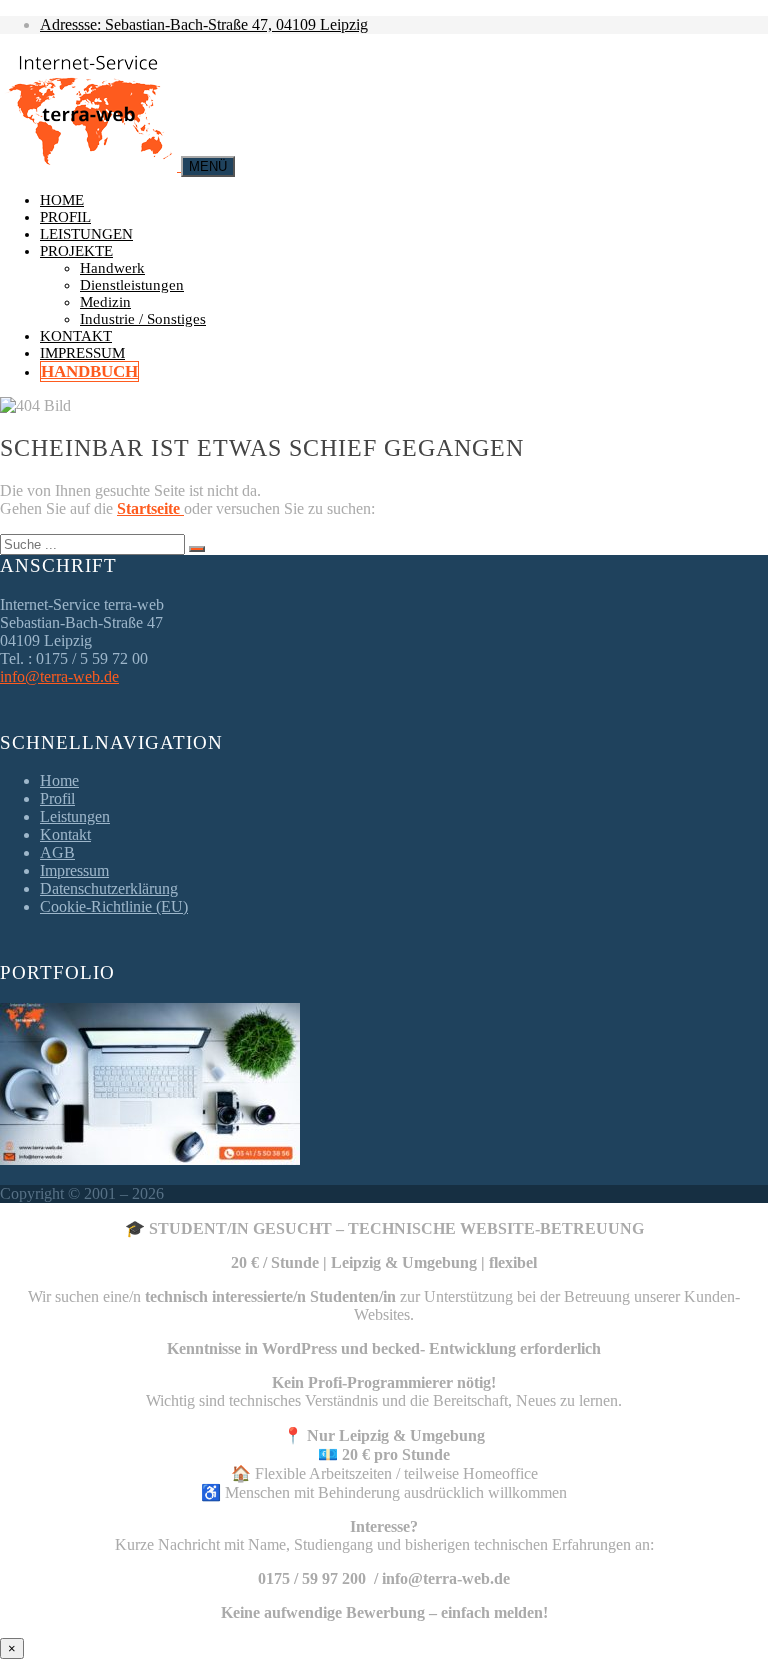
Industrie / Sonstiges (143, 319)
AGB (57, 852)
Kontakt (76, 336)
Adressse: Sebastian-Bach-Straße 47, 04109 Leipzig (204, 24)
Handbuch (89, 371)
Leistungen (86, 234)
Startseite (150, 508)
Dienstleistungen (132, 285)
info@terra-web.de (59, 676)
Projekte (76, 251)
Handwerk (112, 268)
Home (62, 200)
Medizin (105, 302)
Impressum (82, 353)
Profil (65, 217)
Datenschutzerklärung (109, 888)
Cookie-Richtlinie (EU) (114, 906)
